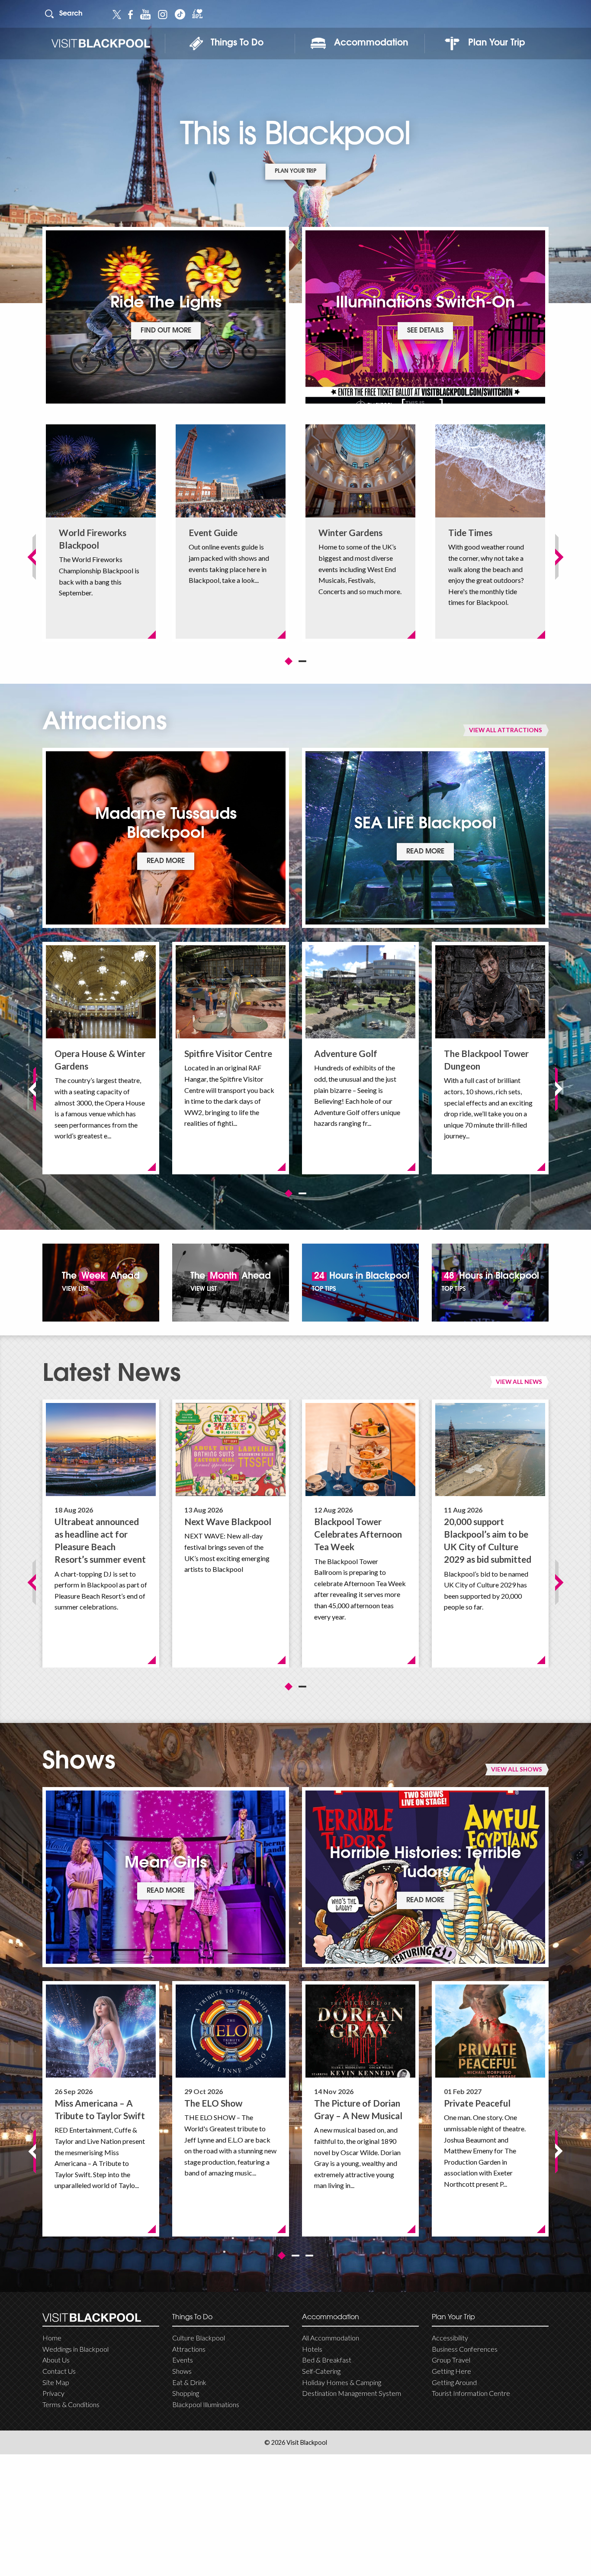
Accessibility (450, 2338)
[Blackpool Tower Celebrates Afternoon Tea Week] (360, 1450)
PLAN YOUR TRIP (295, 171)
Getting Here (451, 2371)
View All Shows (517, 1769)
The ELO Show (213, 2103)
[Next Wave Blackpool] (231, 1450)
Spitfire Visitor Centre (228, 1053)
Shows (182, 2371)
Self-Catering (321, 2371)
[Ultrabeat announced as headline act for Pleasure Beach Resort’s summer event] (101, 1450)
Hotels (312, 2349)
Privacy (53, 2393)
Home (52, 2338)
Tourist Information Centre (471, 2393)
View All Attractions (506, 730)
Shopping (186, 2393)
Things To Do (237, 43)
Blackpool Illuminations (206, 2404)
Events (183, 2360)
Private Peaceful (477, 2103)
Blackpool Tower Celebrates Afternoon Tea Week (358, 1534)
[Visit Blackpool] (101, 44)
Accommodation (371, 43)
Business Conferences (465, 2349)
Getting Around (454, 2382)
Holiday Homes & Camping (342, 2382)
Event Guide (213, 532)
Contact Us (59, 2371)
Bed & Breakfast (327, 2360)
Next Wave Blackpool (228, 1521)
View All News (519, 1382)
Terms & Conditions (71, 2404)
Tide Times (470, 532)
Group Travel (451, 2360)
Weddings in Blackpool (75, 2349)
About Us (56, 2360)
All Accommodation (331, 2338)
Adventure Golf (346, 1053)
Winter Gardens (350, 532)
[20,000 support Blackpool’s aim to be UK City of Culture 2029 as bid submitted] (490, 1450)
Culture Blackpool (199, 2338)
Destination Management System (352, 2393)
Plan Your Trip (497, 43)
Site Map (56, 2382)
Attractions (189, 2349)
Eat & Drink (189, 2382)
